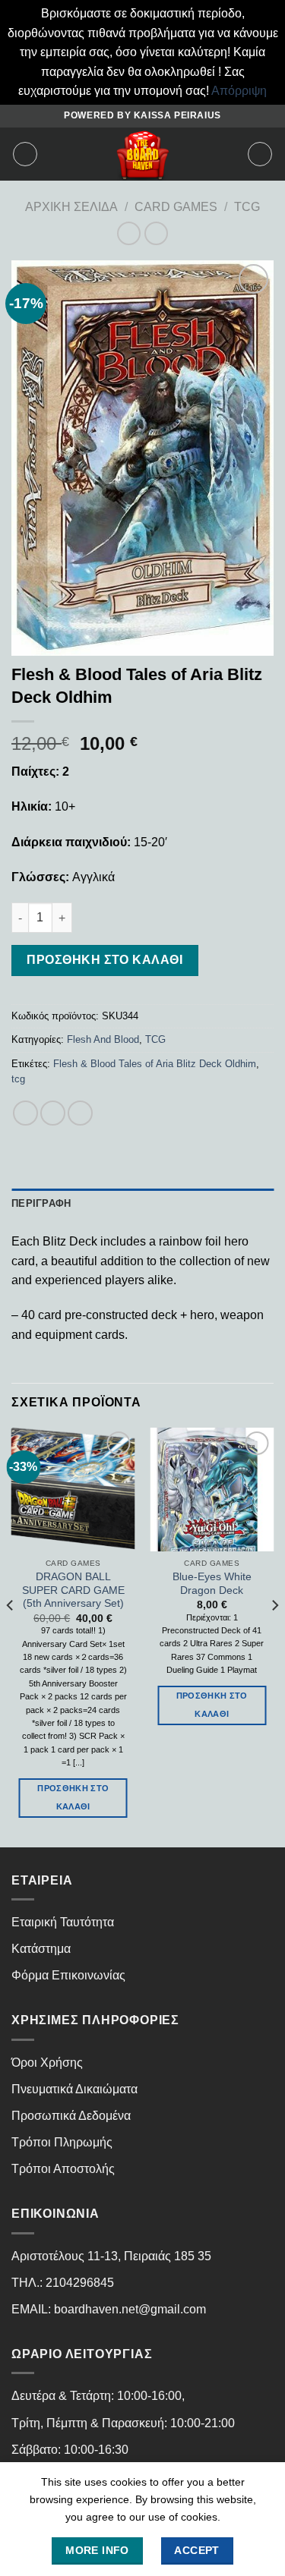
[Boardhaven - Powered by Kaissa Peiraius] (143, 154)
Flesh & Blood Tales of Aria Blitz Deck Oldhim (155, 1064)
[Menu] (25, 154)
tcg (18, 1079)
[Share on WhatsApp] (25, 1113)
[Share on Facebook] (53, 1113)
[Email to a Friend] (80, 1113)
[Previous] (11, 1636)
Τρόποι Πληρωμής (62, 2142)
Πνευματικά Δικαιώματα (74, 2089)
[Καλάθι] (260, 154)
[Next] (274, 1636)
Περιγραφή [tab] (41, 1203)
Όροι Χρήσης (47, 2063)
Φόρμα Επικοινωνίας (68, 1975)
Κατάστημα (41, 1949)
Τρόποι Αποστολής (63, 2169)
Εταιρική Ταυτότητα (63, 1922)
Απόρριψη (239, 91)
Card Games (176, 207)
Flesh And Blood (103, 1039)
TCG (247, 207)
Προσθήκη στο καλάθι (104, 960)
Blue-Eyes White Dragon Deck (212, 1584)
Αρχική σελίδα (71, 207)
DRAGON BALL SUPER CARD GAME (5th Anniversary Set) (73, 1590)
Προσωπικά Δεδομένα (71, 2116)
